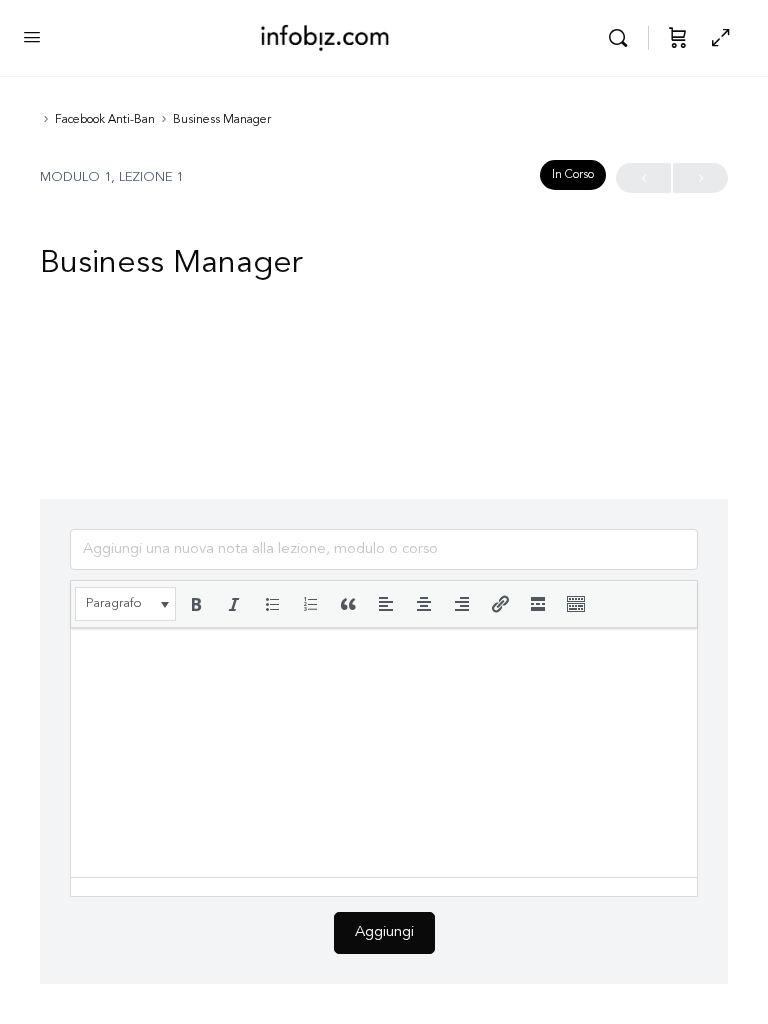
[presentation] (125, 604)
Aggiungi (384, 932)
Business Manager (222, 120)
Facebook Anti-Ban (105, 120)
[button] (125, 604)
